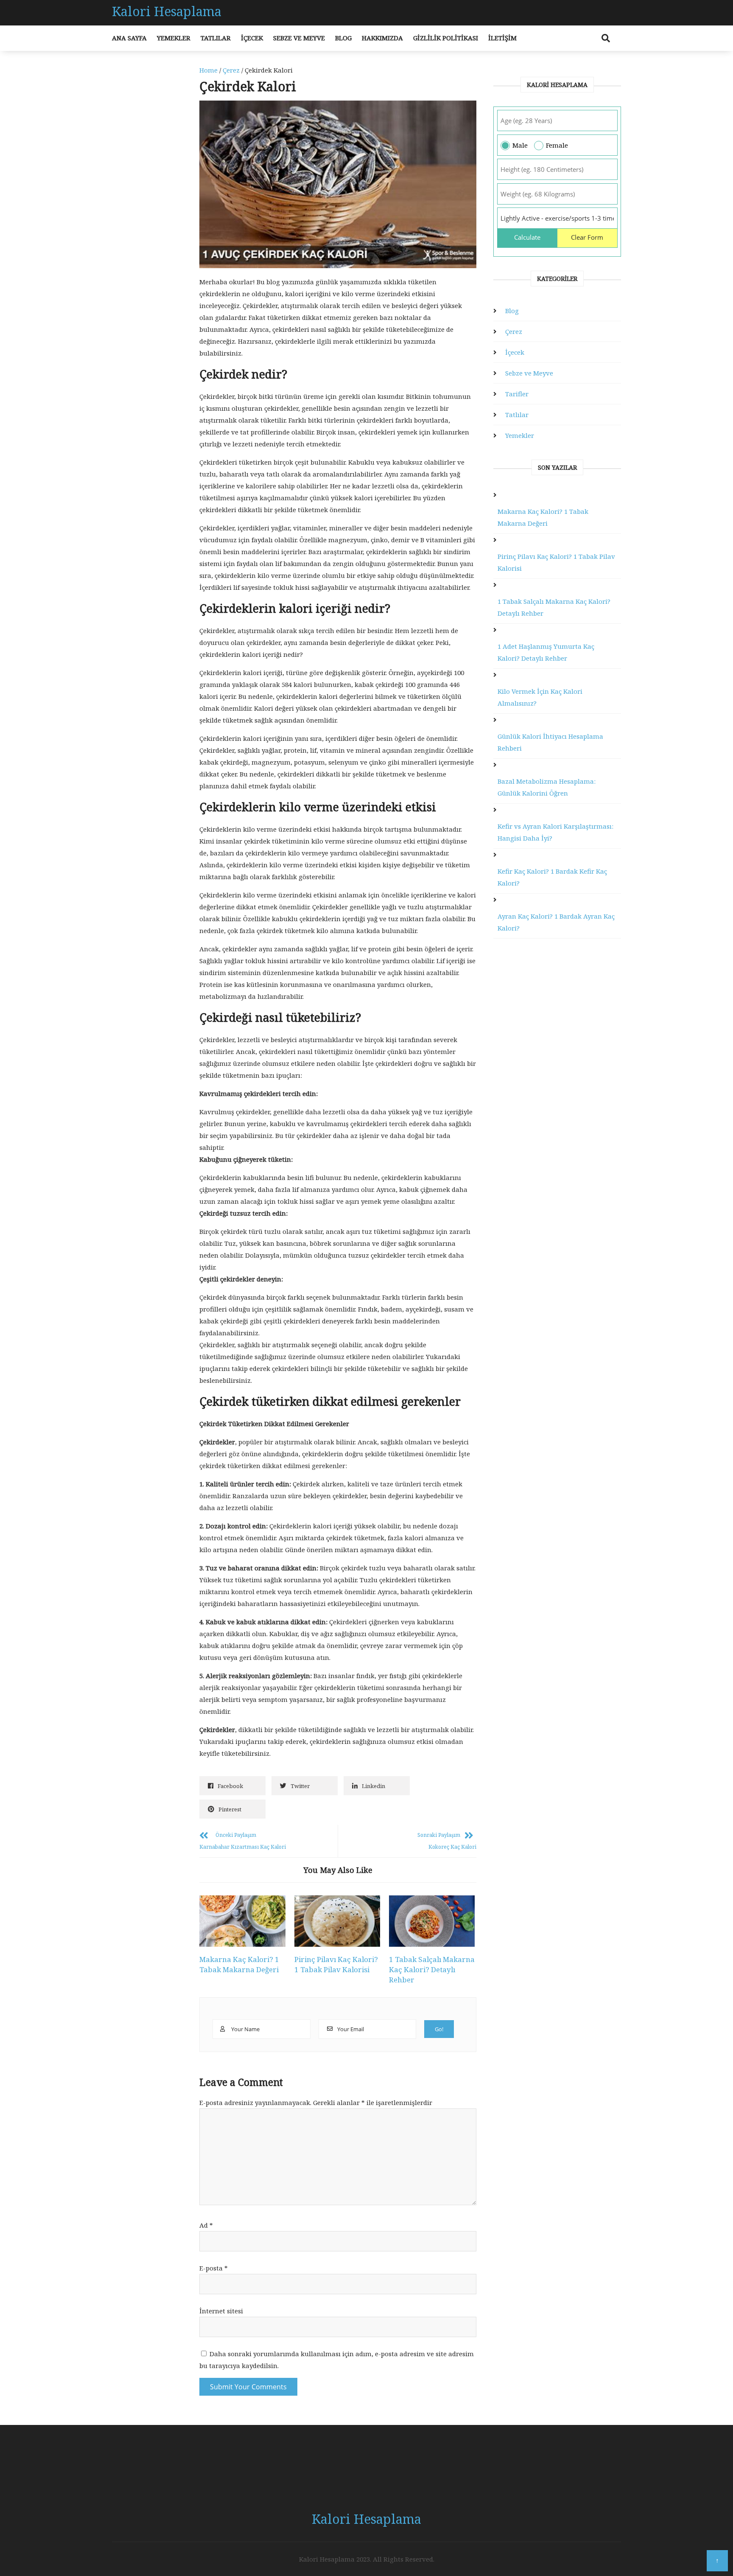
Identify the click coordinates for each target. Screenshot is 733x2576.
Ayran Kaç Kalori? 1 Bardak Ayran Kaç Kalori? (556, 922)
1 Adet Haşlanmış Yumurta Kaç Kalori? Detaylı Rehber (546, 652)
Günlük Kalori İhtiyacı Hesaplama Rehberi (550, 742)
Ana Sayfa (129, 38)
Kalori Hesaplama (167, 11)
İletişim (502, 38)
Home (208, 70)
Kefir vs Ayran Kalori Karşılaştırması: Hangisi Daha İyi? (555, 832)
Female (557, 145)
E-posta (214, 2268)
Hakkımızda (382, 38)
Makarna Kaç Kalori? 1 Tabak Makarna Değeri (239, 1964)
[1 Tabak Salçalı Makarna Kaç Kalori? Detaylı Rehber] (432, 1921)
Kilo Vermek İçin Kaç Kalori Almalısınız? (540, 697)
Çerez (231, 70)
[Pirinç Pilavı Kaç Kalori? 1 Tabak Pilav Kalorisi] (337, 1921)
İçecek (252, 38)
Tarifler (517, 394)
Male (520, 145)
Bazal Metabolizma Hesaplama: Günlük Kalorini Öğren (547, 787)
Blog (343, 38)
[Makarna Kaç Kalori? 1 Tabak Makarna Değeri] (242, 1921)
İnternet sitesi (221, 2311)
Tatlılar (216, 38)
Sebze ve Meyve (299, 38)
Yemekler (174, 38)
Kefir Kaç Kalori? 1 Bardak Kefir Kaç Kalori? (552, 877)
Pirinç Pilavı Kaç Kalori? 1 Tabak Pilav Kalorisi (336, 1964)
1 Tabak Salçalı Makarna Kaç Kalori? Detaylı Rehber (432, 1969)
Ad (206, 2225)
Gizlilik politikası (446, 38)
